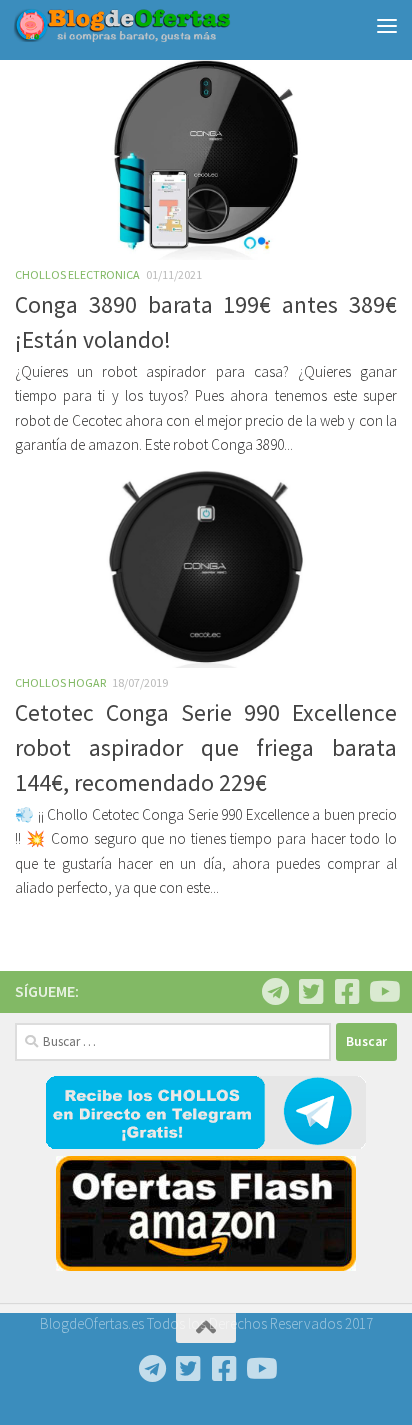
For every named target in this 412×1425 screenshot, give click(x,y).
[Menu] (387, 25)
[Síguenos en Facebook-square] (347, 992)
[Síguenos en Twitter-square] (311, 992)
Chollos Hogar (60, 682)
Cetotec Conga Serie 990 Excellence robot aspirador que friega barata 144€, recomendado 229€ (206, 748)
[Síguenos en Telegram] (275, 992)
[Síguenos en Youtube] (383, 992)
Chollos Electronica (77, 274)
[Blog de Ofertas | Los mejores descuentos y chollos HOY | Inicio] (158, 25)
